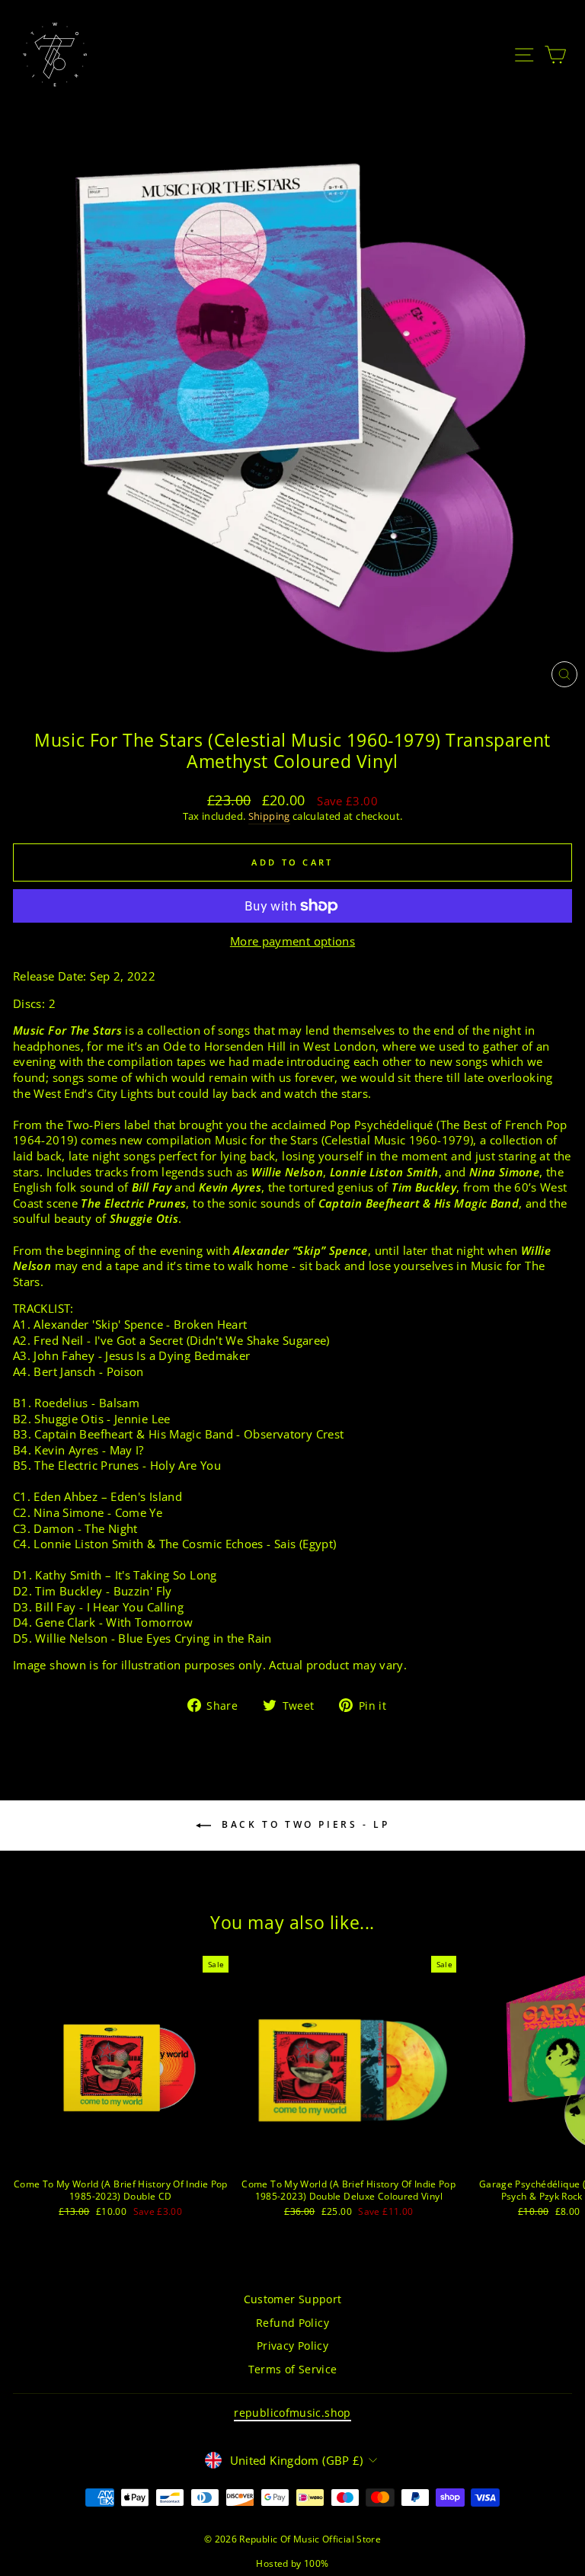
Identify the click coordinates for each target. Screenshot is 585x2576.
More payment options (292, 941)
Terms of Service (293, 2369)
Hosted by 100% (292, 2563)
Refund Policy (292, 2323)
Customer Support (293, 2299)
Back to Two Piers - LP (304, 1824)
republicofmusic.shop (292, 2413)
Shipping (269, 816)
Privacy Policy (292, 2346)
